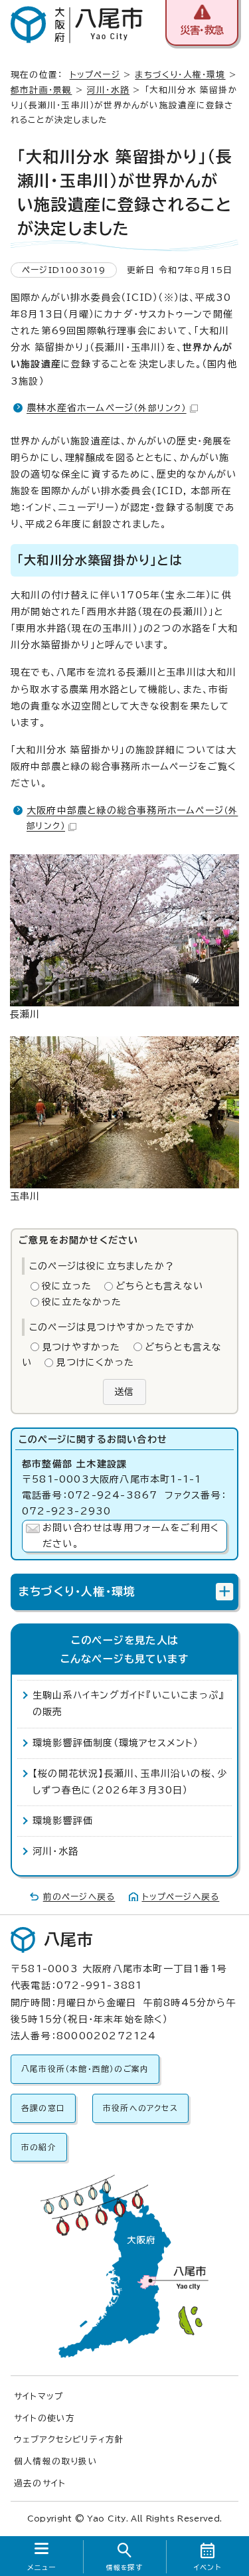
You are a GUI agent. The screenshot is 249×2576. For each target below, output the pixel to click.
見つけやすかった (81, 1347)
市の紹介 (39, 2147)
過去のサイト (40, 2483)
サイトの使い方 (44, 2418)
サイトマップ (39, 2396)
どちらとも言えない (159, 1286)
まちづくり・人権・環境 (180, 75)
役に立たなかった (82, 1302)
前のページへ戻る (79, 1897)
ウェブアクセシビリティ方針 (69, 2439)
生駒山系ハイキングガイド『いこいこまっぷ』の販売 (128, 1703)
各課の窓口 (43, 2108)
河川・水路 (108, 90)
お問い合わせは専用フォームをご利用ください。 (131, 1536)
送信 (124, 1392)
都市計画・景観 (41, 90)
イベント (207, 2567)
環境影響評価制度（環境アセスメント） (116, 1743)
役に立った (67, 1286)
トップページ (95, 75)
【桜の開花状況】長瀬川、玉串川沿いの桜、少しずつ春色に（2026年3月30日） (130, 1782)
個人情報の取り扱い (56, 2461)
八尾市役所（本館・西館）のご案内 (85, 2069)
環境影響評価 (63, 1821)
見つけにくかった (95, 1362)
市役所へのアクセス (140, 2108)
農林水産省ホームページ (107, 408)
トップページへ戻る (181, 1897)
